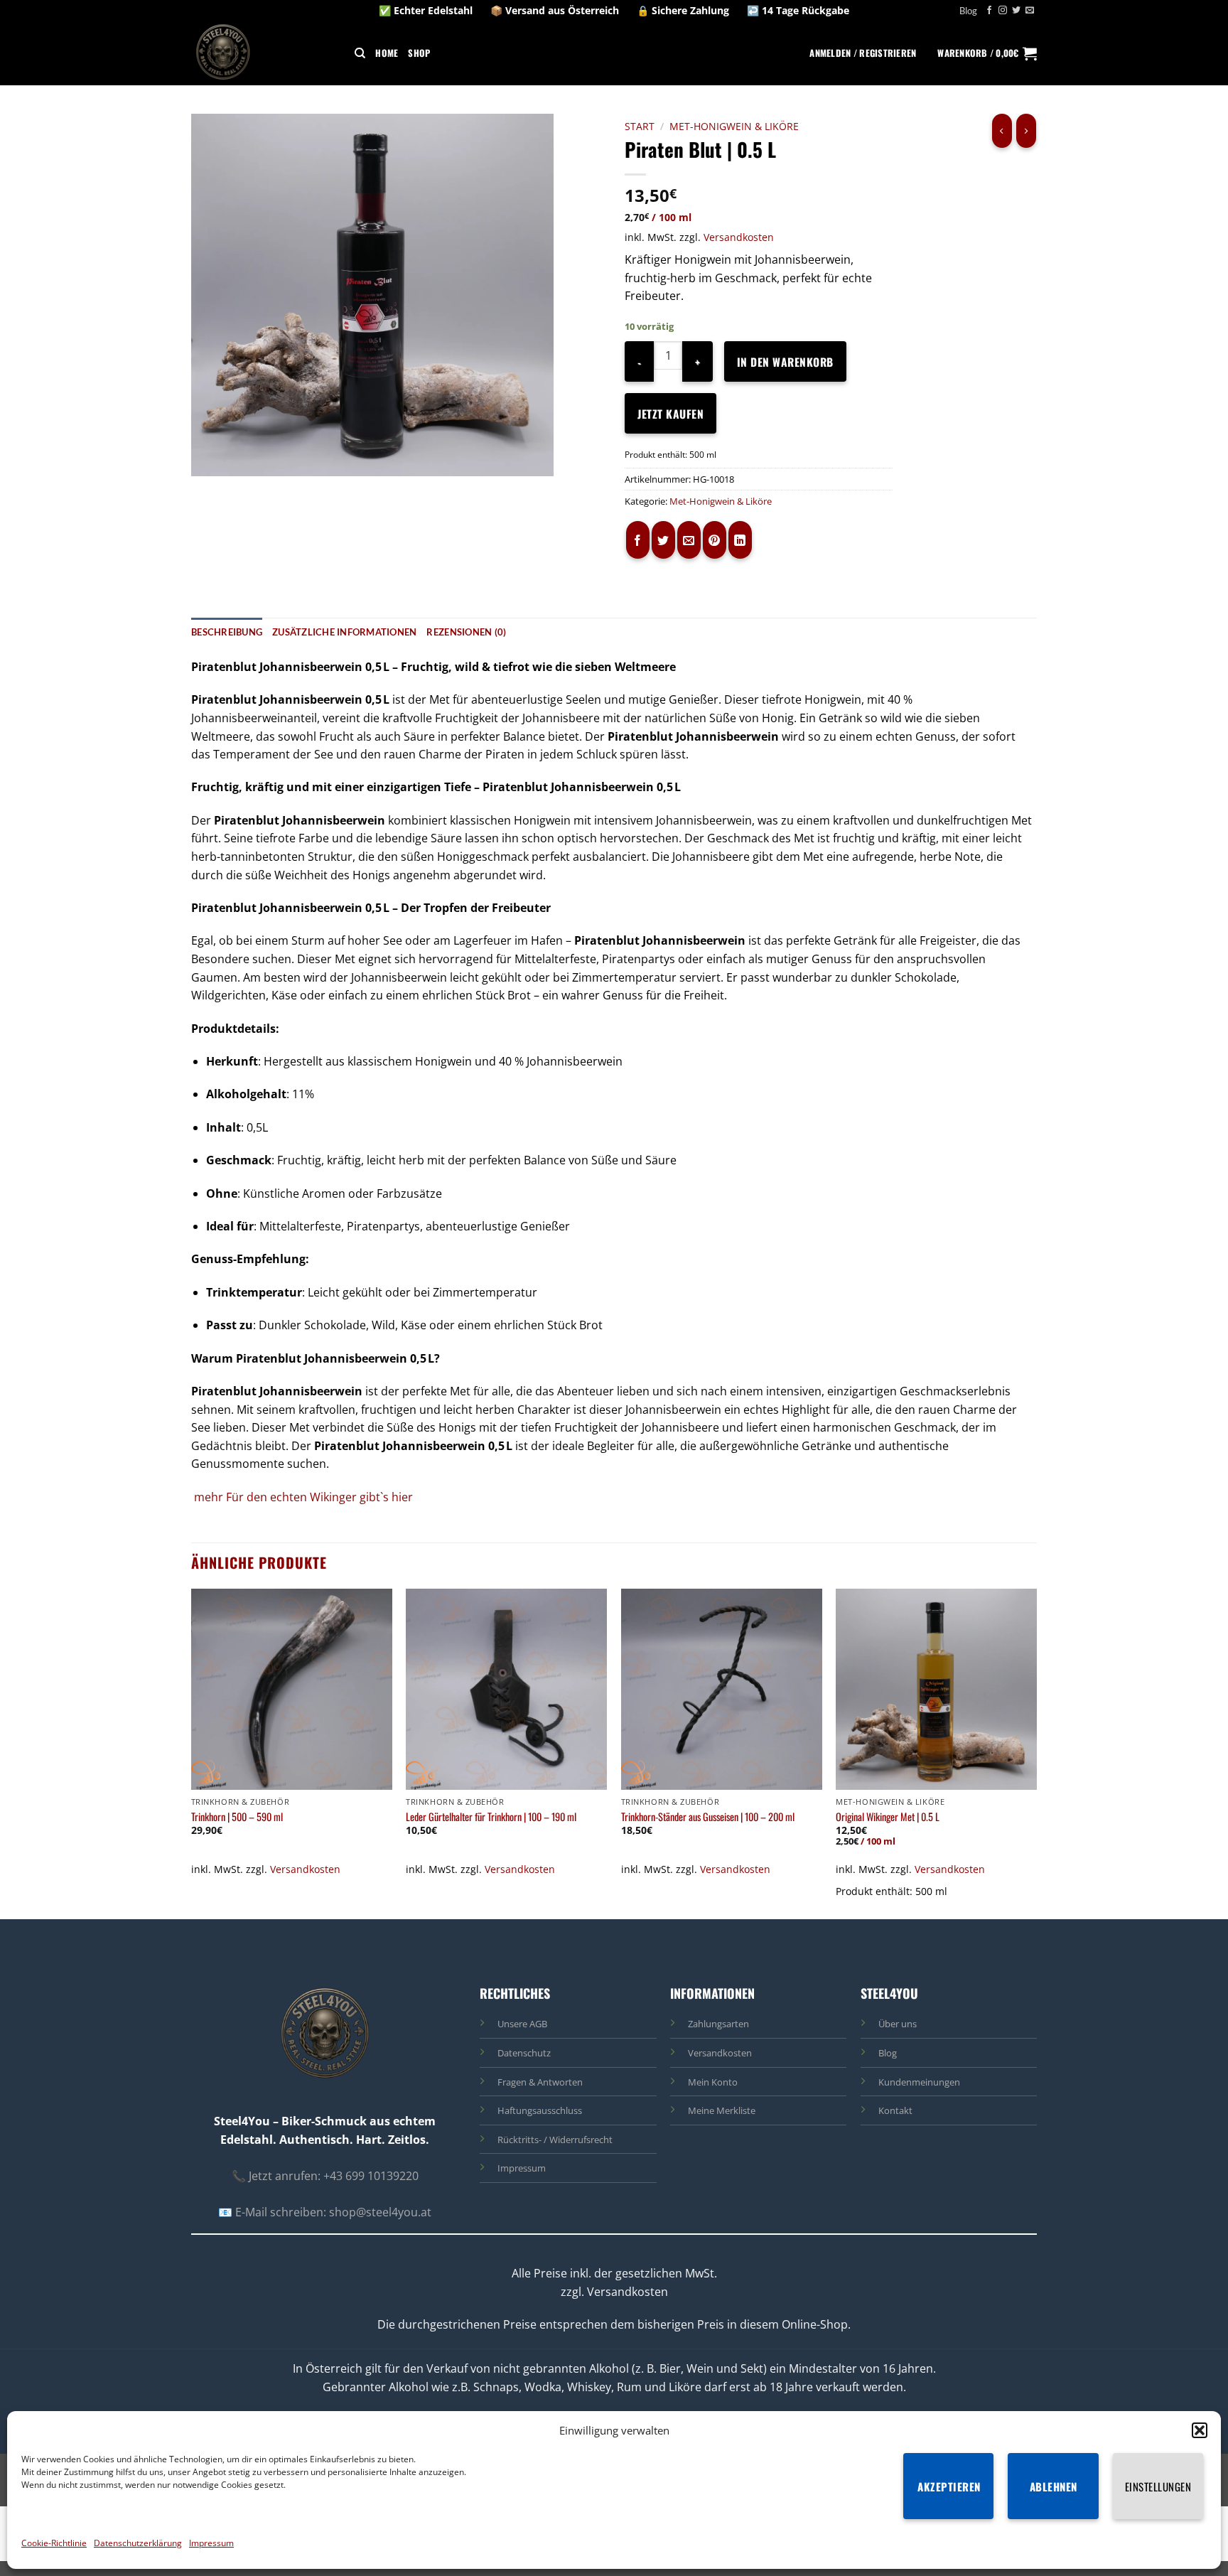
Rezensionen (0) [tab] (466, 632)
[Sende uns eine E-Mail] (1030, 11)
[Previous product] (1026, 131)
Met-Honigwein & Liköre (734, 126)
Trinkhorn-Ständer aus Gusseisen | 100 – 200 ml (708, 1817)
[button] (1200, 2430)
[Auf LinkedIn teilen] (740, 540)
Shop (419, 53)
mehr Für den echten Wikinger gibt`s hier (303, 1497)
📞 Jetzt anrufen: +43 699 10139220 (325, 2176)
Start (640, 126)
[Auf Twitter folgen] (1016, 11)
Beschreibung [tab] (227, 632)
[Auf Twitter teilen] (663, 540)
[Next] (1036, 1752)
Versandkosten (739, 237)
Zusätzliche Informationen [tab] (344, 632)
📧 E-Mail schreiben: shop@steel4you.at (325, 2212)
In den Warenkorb (785, 361)
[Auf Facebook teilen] (638, 540)
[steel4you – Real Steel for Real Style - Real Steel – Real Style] (227, 53)
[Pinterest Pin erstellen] (715, 540)
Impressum (211, 2543)
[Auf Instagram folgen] (1003, 11)
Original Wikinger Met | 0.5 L (888, 1817)
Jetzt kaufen (670, 413)
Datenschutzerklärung (138, 2543)
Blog (968, 11)
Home (387, 53)
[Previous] (192, 1752)
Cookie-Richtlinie (54, 2543)
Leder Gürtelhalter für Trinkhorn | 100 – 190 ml (491, 1817)
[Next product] (1002, 131)
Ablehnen (1054, 2486)
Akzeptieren (949, 2486)
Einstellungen (1158, 2486)
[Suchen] (360, 53)
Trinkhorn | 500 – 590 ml (237, 1817)
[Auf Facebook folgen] (989, 11)
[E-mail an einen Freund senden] (689, 540)
